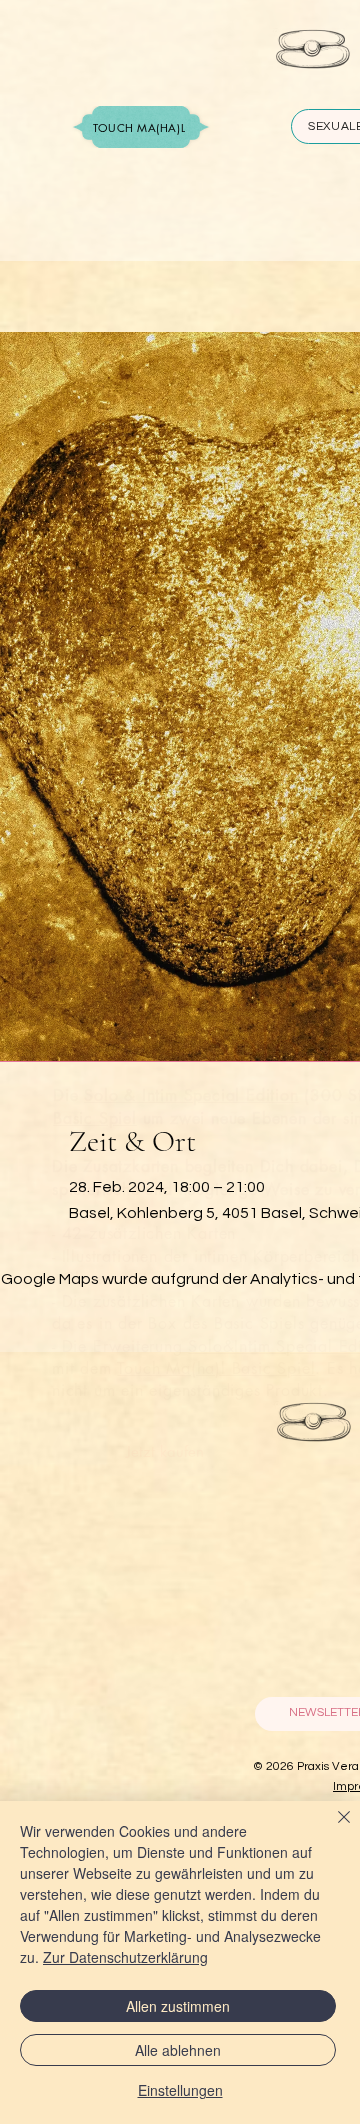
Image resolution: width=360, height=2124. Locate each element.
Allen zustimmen (178, 2006)
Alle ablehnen (178, 2050)
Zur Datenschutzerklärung (125, 1957)
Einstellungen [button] (180, 2090)
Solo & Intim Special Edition (191, 1095)
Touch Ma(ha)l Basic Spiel (216, 1368)
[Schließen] (332, 1829)
